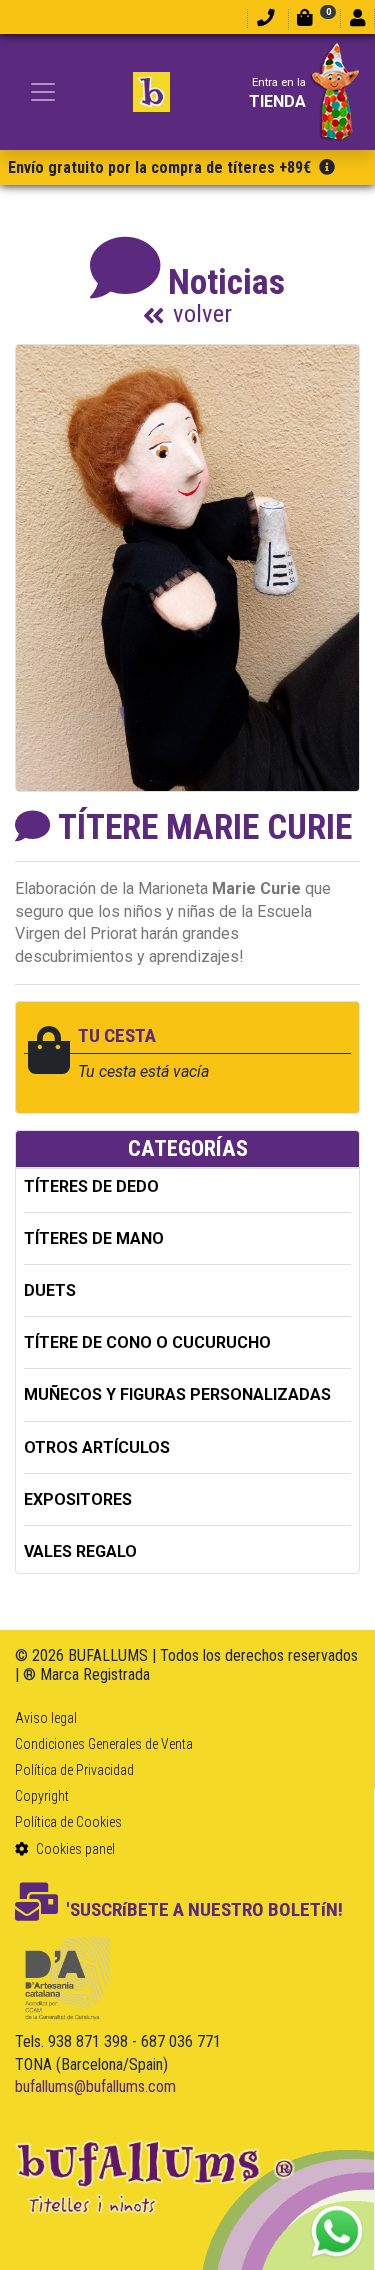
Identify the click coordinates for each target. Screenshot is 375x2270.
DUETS (50, 1290)
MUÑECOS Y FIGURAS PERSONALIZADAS (177, 1394)
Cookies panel (74, 1849)
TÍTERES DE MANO (94, 1238)
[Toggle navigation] (43, 92)
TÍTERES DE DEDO (91, 1186)
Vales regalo (80, 1551)
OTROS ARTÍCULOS (97, 1447)
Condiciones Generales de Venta (104, 1744)
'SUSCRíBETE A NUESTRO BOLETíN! (204, 1909)
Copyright (42, 1796)
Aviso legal (46, 1718)
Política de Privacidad (74, 1770)
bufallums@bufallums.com (95, 2086)
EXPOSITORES (78, 1499)
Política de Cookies (68, 1822)
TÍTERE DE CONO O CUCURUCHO (147, 1342)
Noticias (226, 294)
